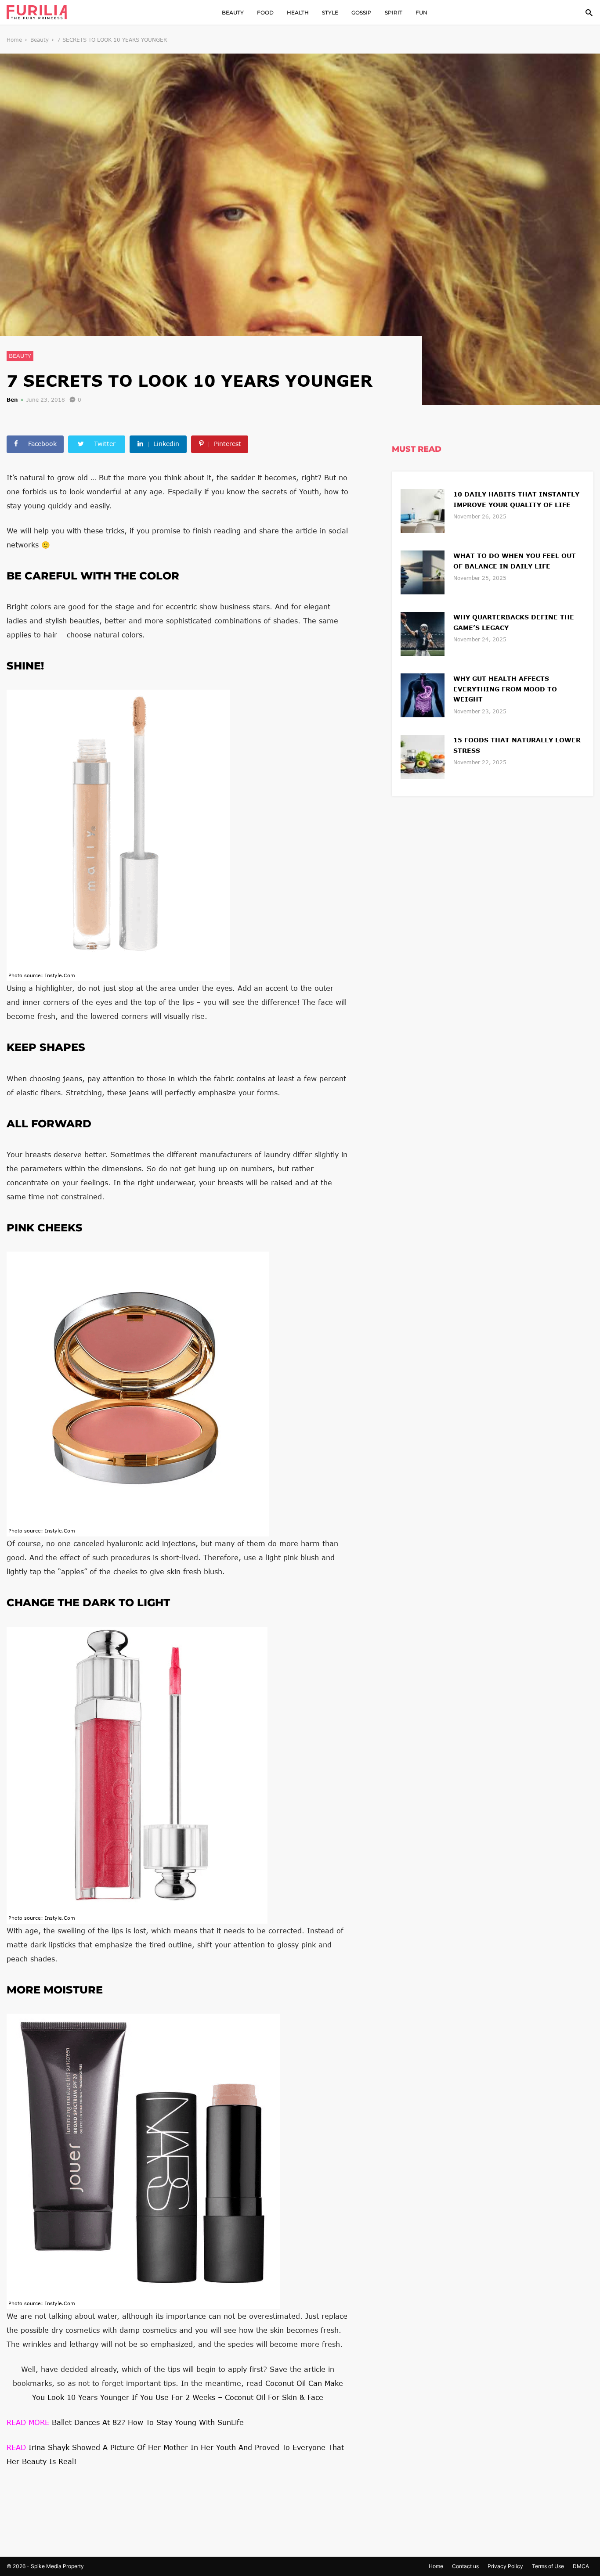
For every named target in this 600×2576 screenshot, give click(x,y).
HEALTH (298, 13)
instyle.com (60, 975)
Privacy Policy (505, 2566)
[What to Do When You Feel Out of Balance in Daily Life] (423, 571)
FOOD (265, 13)
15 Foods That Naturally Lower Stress (517, 745)
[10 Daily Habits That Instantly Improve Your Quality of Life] (423, 510)
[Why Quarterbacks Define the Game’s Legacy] (423, 633)
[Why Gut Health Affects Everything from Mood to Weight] (423, 694)
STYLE (330, 13)
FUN (421, 13)
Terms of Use (548, 2566)
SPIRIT (394, 13)
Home (14, 40)
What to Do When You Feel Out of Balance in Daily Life (515, 561)
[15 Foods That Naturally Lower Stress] (423, 756)
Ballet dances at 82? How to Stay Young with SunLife (125, 2422)
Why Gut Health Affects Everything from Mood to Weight (505, 689)
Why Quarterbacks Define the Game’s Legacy (514, 622)
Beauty (40, 40)
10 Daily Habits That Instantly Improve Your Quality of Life (516, 499)
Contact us (465, 2566)
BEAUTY (233, 13)
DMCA (581, 2566)
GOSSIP (361, 13)
